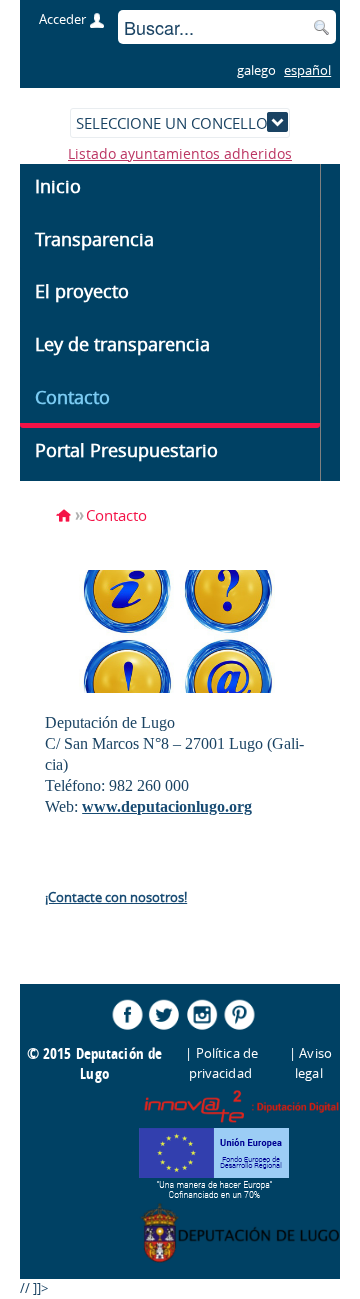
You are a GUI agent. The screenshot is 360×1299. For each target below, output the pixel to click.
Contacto (116, 515)
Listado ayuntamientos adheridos (180, 153)
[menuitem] (170, 190)
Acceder (62, 19)
